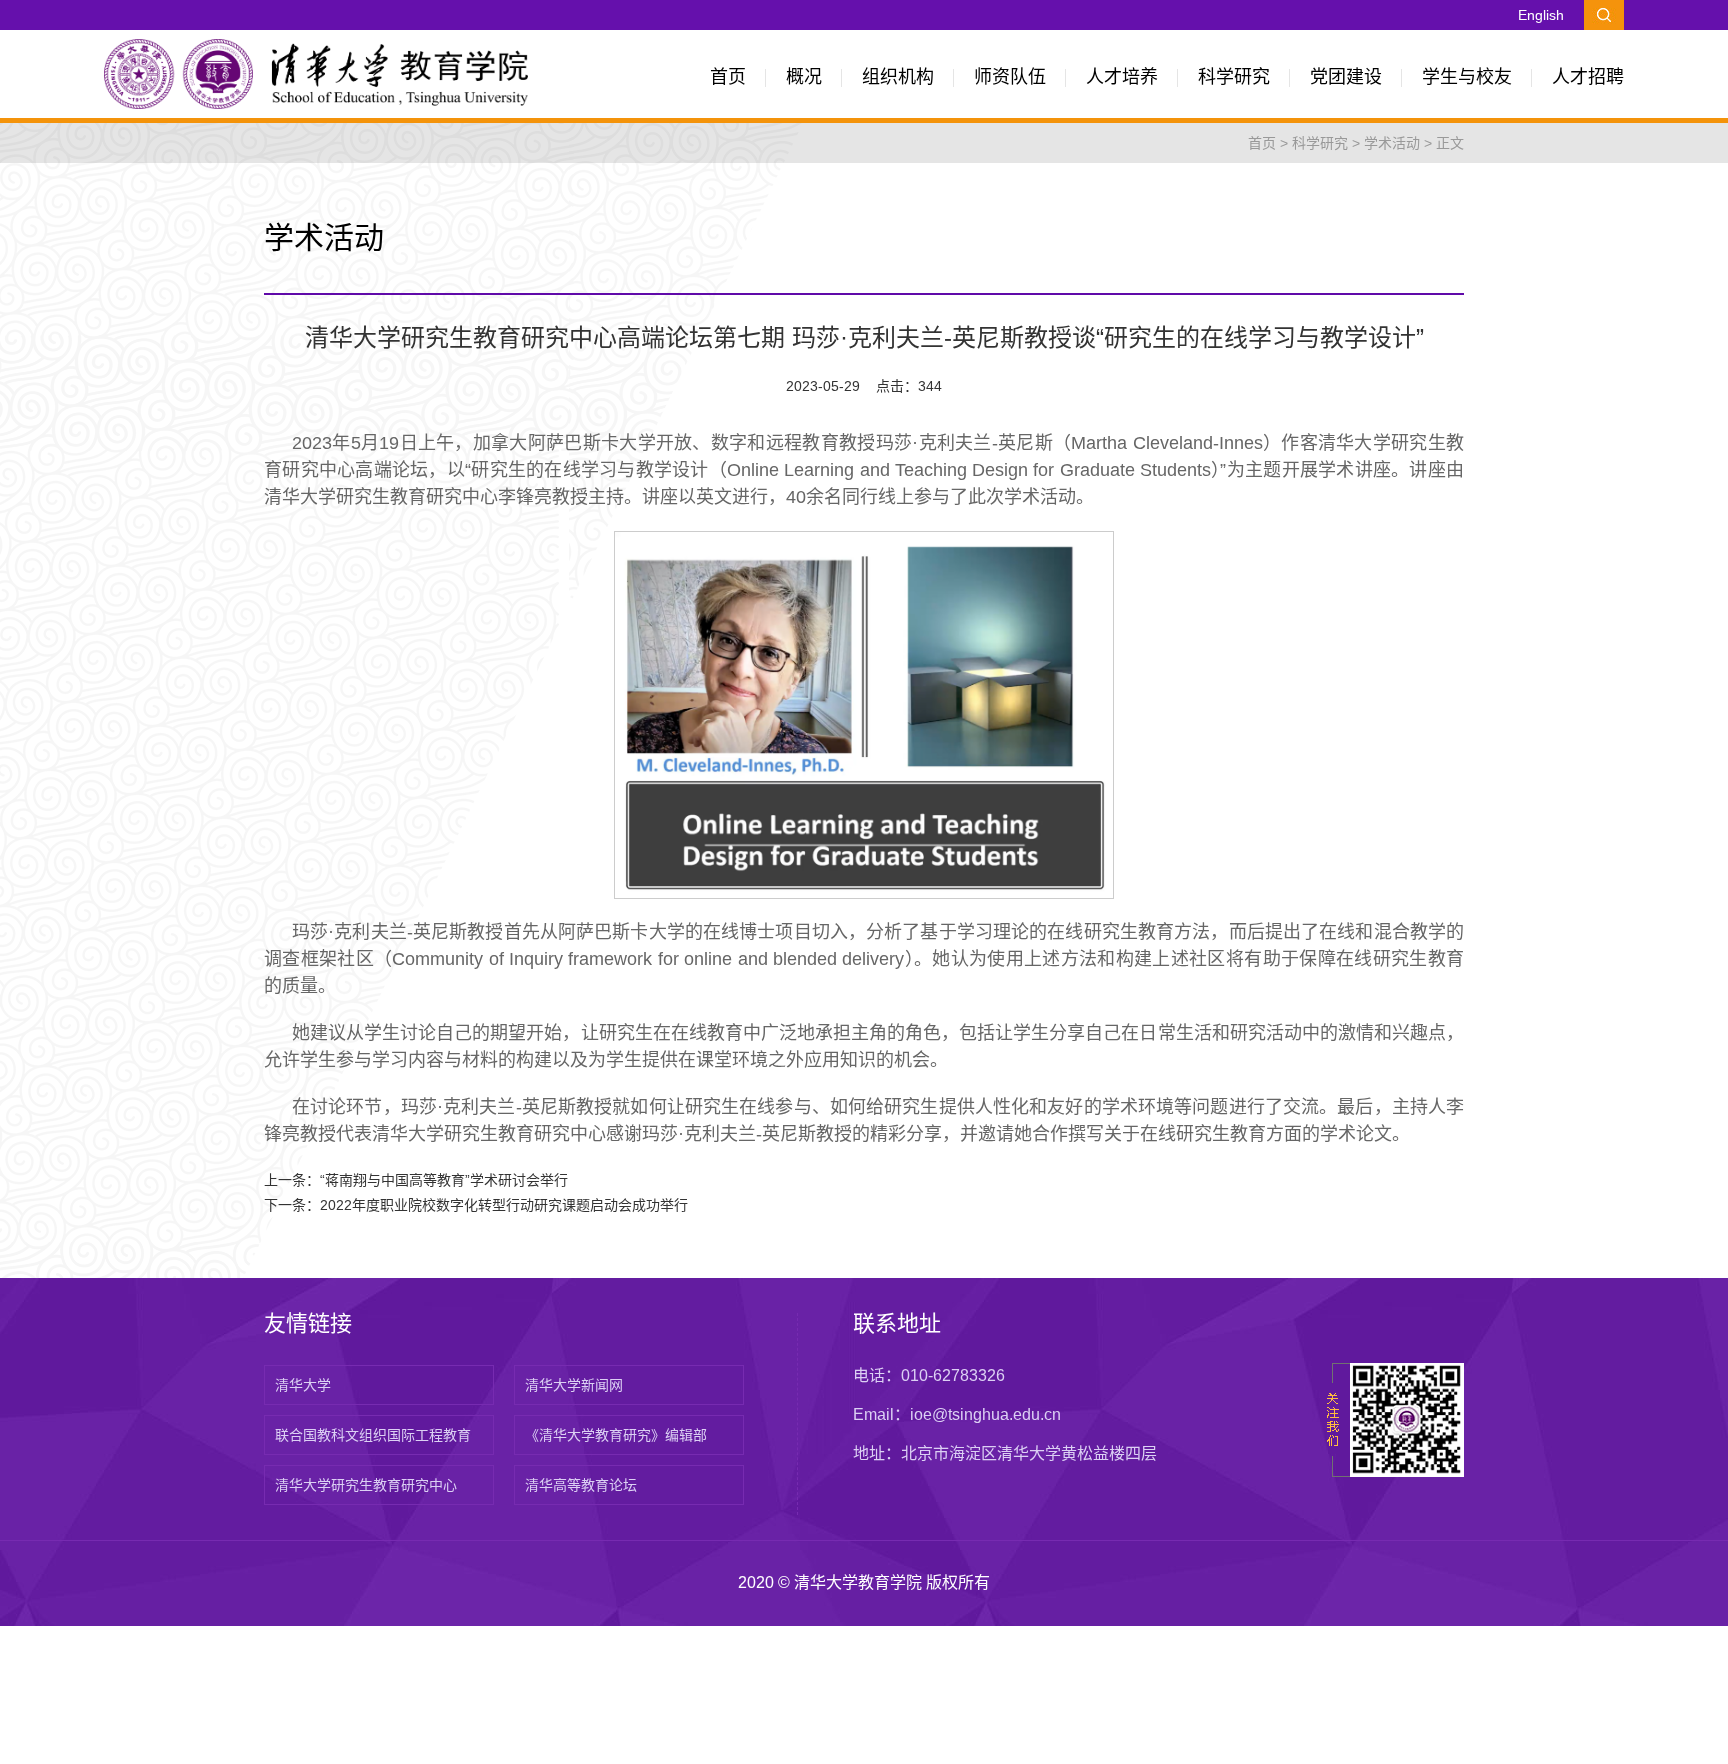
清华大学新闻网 (574, 1385)
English (1541, 15)
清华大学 (303, 1385)
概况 (804, 77)
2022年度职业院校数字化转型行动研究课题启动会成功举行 (504, 1205)
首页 (728, 77)
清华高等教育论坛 (581, 1485)
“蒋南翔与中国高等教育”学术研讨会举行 (444, 1180)
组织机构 (898, 77)
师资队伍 (1010, 77)
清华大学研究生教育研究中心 (366, 1485)
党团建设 (1346, 77)
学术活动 (1392, 143)
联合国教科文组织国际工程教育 (373, 1435)
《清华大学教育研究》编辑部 (616, 1435)
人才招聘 (1588, 77)
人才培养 (1122, 77)
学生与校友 (1467, 77)
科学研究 (1234, 77)
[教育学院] (316, 73)
